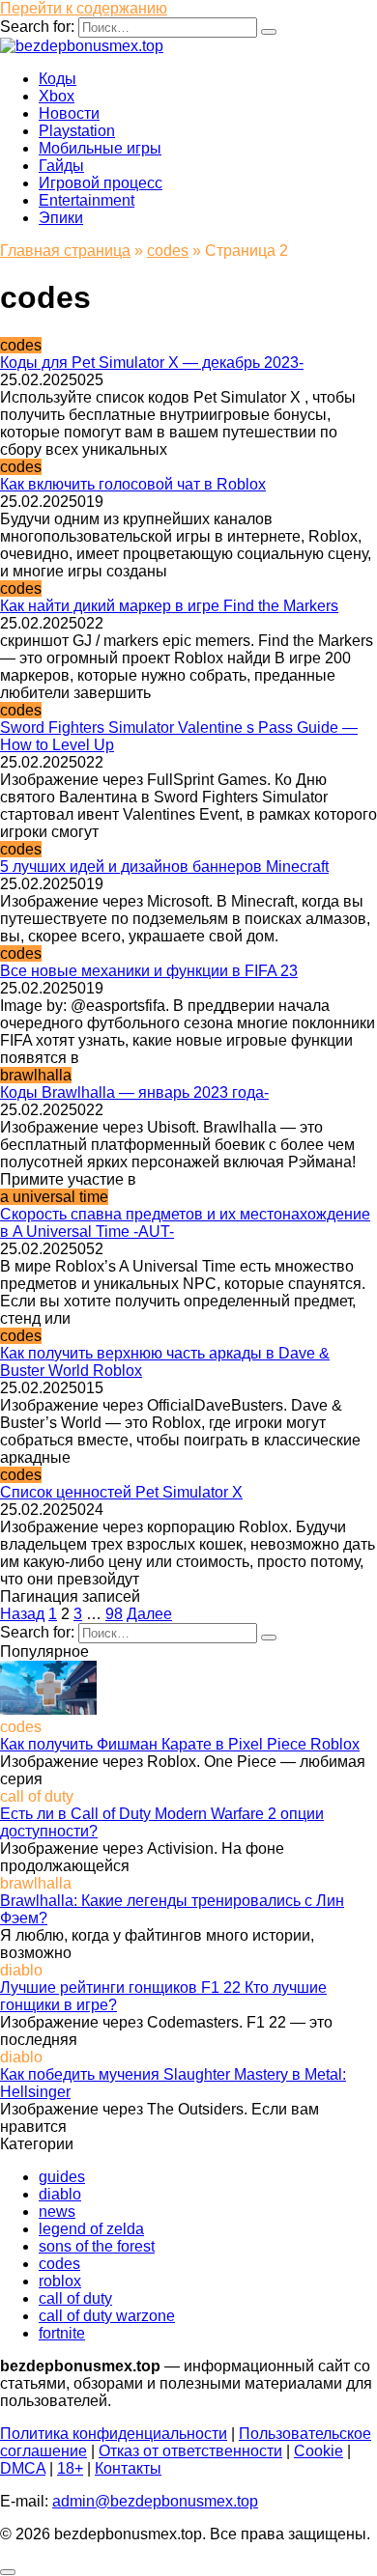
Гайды (61, 166)
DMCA (23, 2468)
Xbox (57, 96)
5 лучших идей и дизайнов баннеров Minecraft (164, 867)
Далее (149, 1614)
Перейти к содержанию (84, 8)
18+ (70, 2468)
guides (62, 2177)
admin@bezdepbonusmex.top (155, 2501)
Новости (69, 113)
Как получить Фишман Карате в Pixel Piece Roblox (180, 1744)
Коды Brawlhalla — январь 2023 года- (134, 1092)
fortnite (62, 2333)
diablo (60, 2194)
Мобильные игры (100, 148)
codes (168, 251)
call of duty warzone (107, 2316)
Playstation (77, 131)
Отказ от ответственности (190, 2451)
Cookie (319, 2451)
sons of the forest (97, 2246)
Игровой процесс (101, 183)
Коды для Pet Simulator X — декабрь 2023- (152, 363)
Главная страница (65, 251)
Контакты (128, 2468)
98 (114, 1614)
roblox (60, 2281)
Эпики (61, 218)
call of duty (75, 2298)
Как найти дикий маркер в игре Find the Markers (169, 606)
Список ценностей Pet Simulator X (121, 1492)
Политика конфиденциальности (114, 2434)
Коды (58, 79)
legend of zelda (91, 2229)
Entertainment (87, 200)
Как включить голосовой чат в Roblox (133, 484)
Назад (22, 1614)
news (57, 2212)
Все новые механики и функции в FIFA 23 (149, 971)
